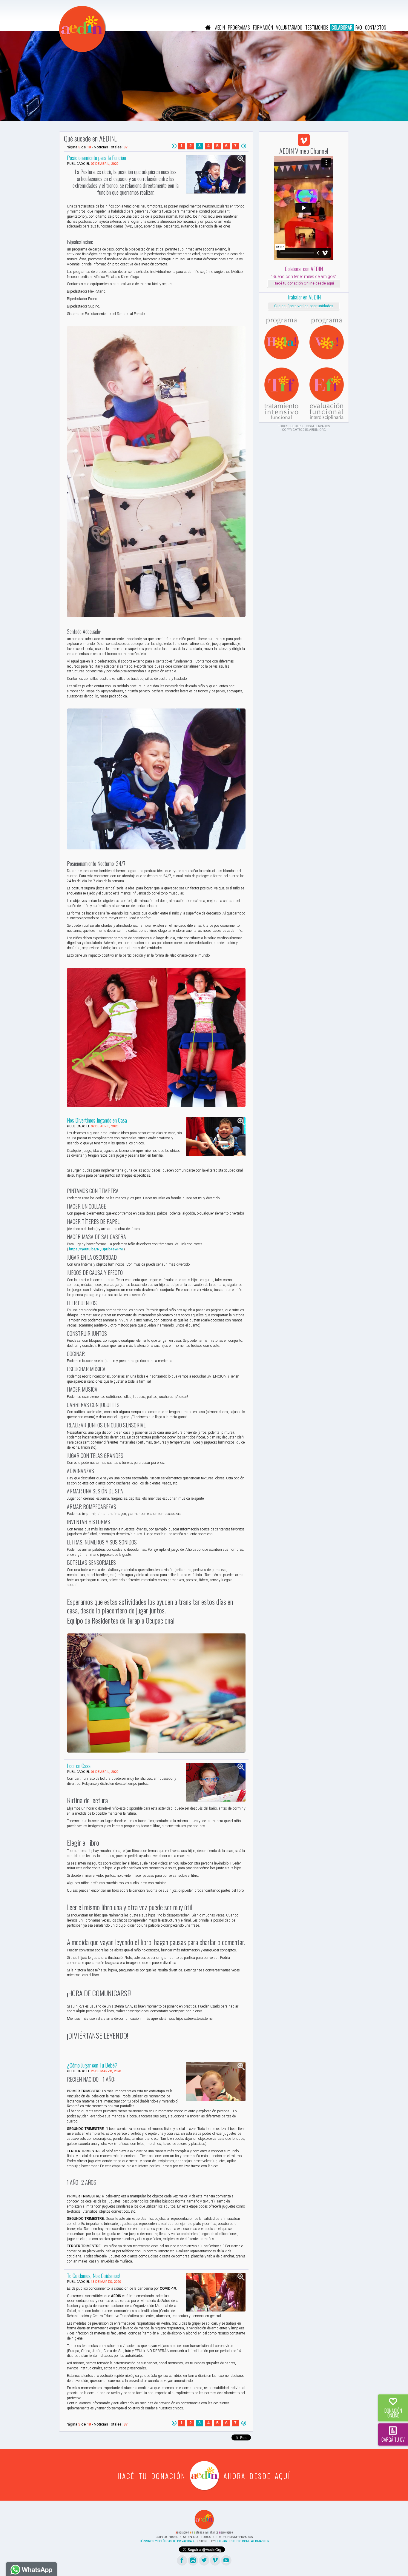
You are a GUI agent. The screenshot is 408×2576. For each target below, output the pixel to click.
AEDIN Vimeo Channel (304, 151)
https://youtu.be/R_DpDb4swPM (96, 1249)
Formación (263, 27)
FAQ (359, 27)
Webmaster (260, 2541)
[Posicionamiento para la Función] (216, 174)
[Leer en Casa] (216, 1782)
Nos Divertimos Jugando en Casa (97, 1120)
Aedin (220, 27)
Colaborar (342, 27)
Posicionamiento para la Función (96, 157)
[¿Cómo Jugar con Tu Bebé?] (216, 2082)
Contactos (376, 27)
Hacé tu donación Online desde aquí (304, 283)
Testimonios (317, 27)
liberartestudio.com (232, 2541)
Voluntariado (289, 27)
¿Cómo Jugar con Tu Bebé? (92, 2065)
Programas (239, 27)
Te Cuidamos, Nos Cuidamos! (93, 2275)
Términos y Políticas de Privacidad (166, 2541)
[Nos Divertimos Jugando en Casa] (216, 1137)
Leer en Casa (79, 1765)
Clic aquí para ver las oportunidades (304, 306)
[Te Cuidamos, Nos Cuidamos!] (216, 2292)
